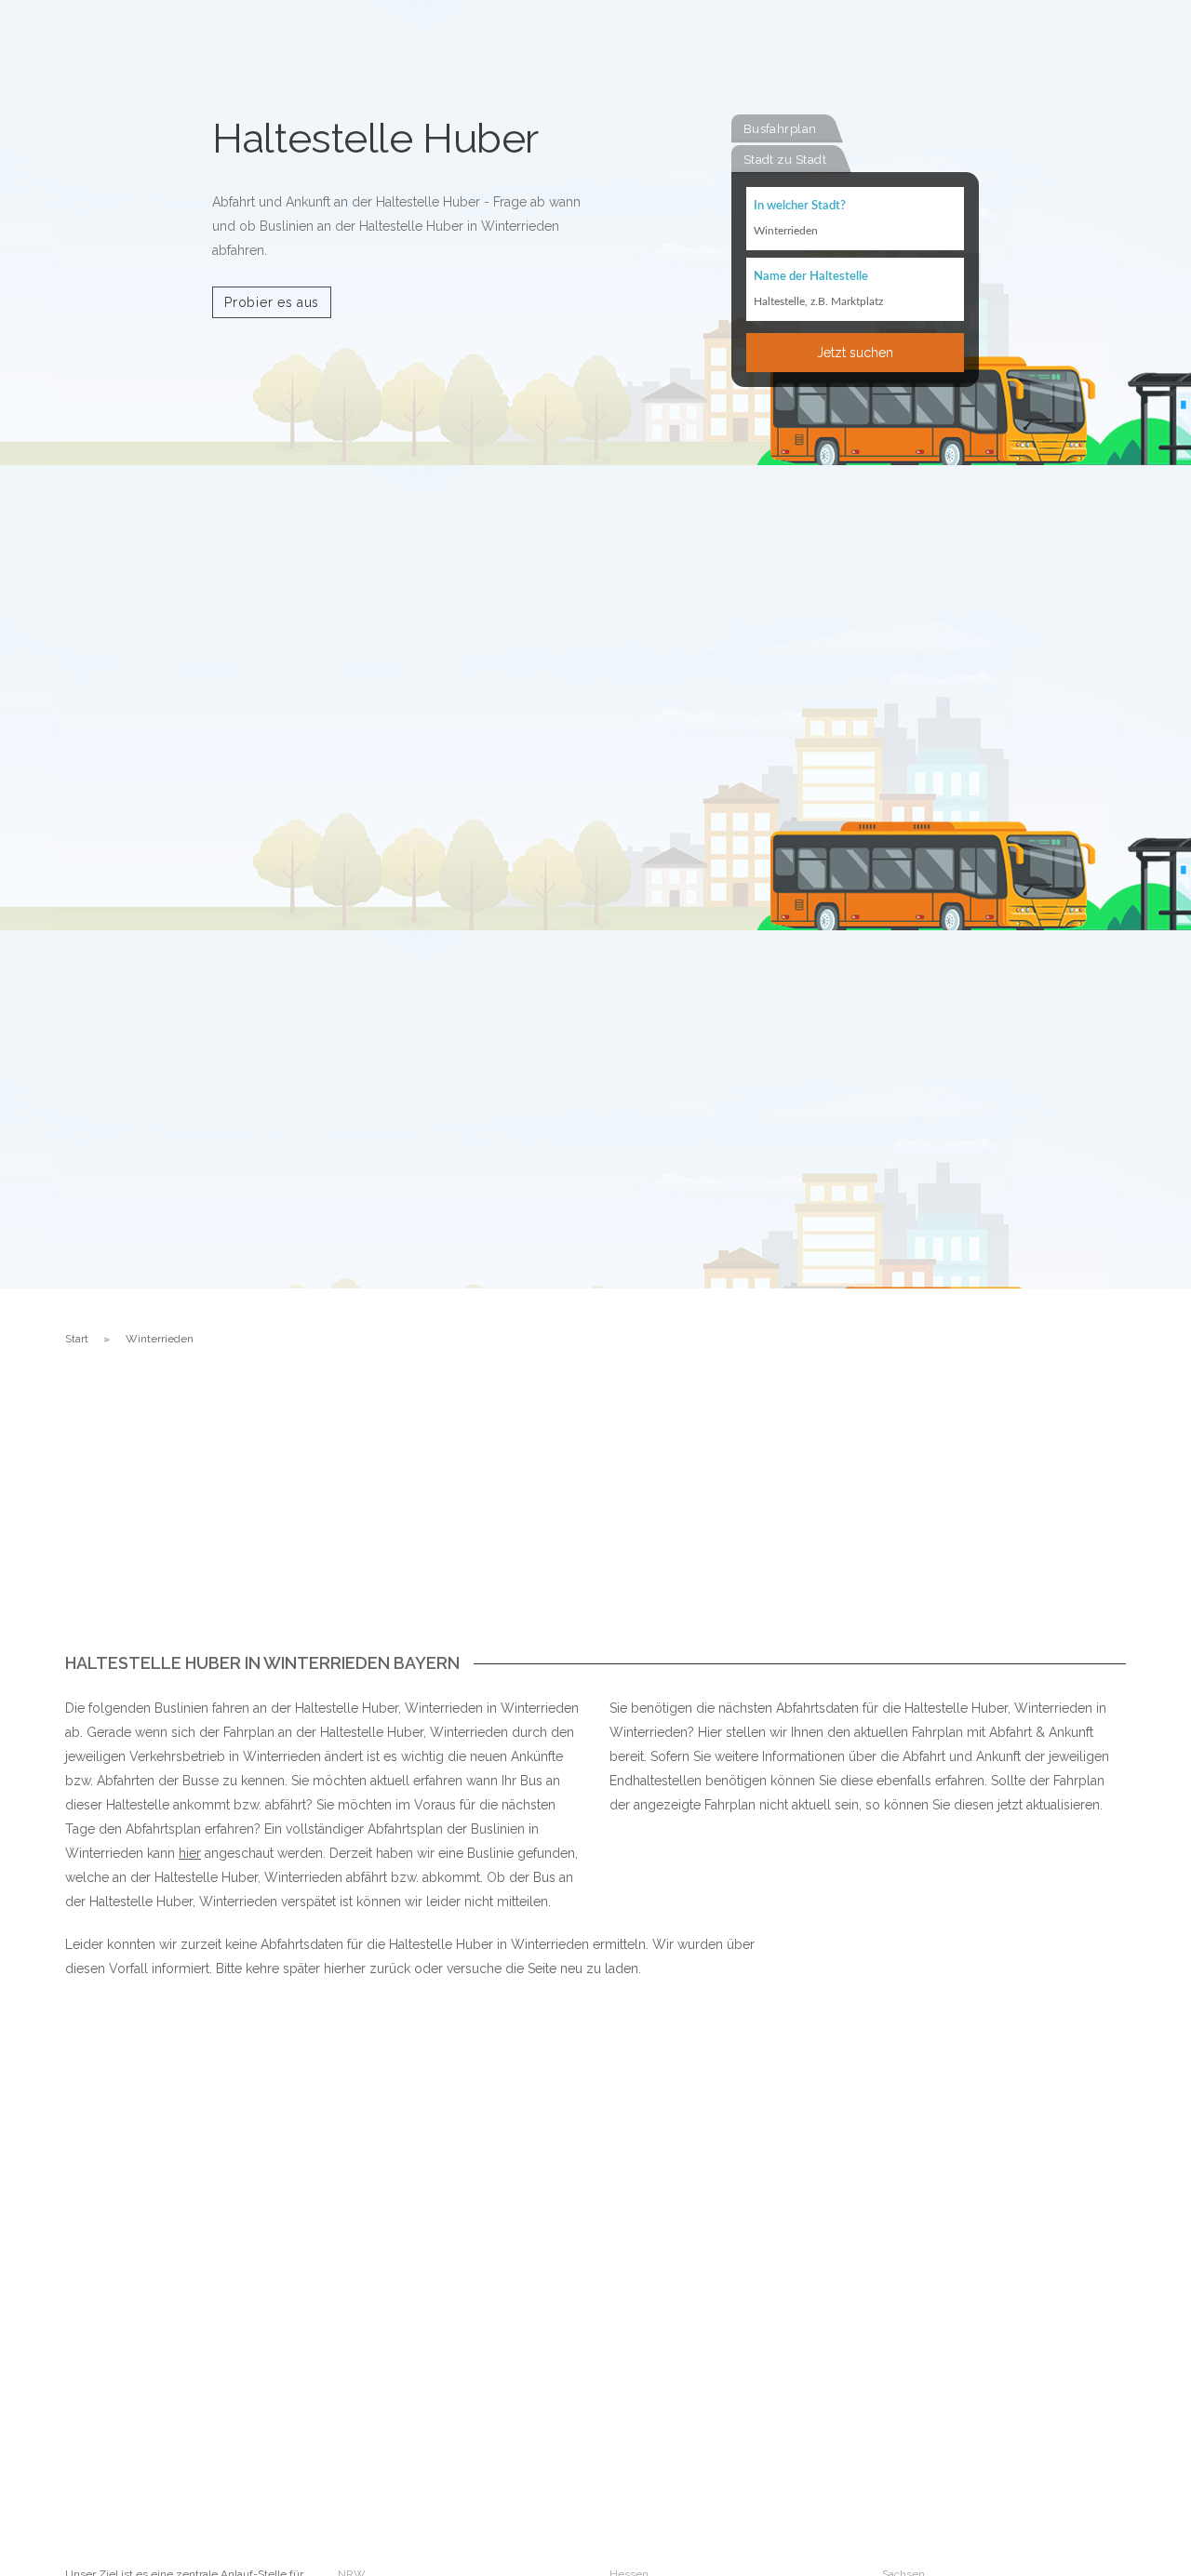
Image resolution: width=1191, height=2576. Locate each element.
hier (190, 1853)
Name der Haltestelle (811, 277)
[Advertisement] (595, 1515)
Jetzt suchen (855, 353)
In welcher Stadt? (800, 206)
